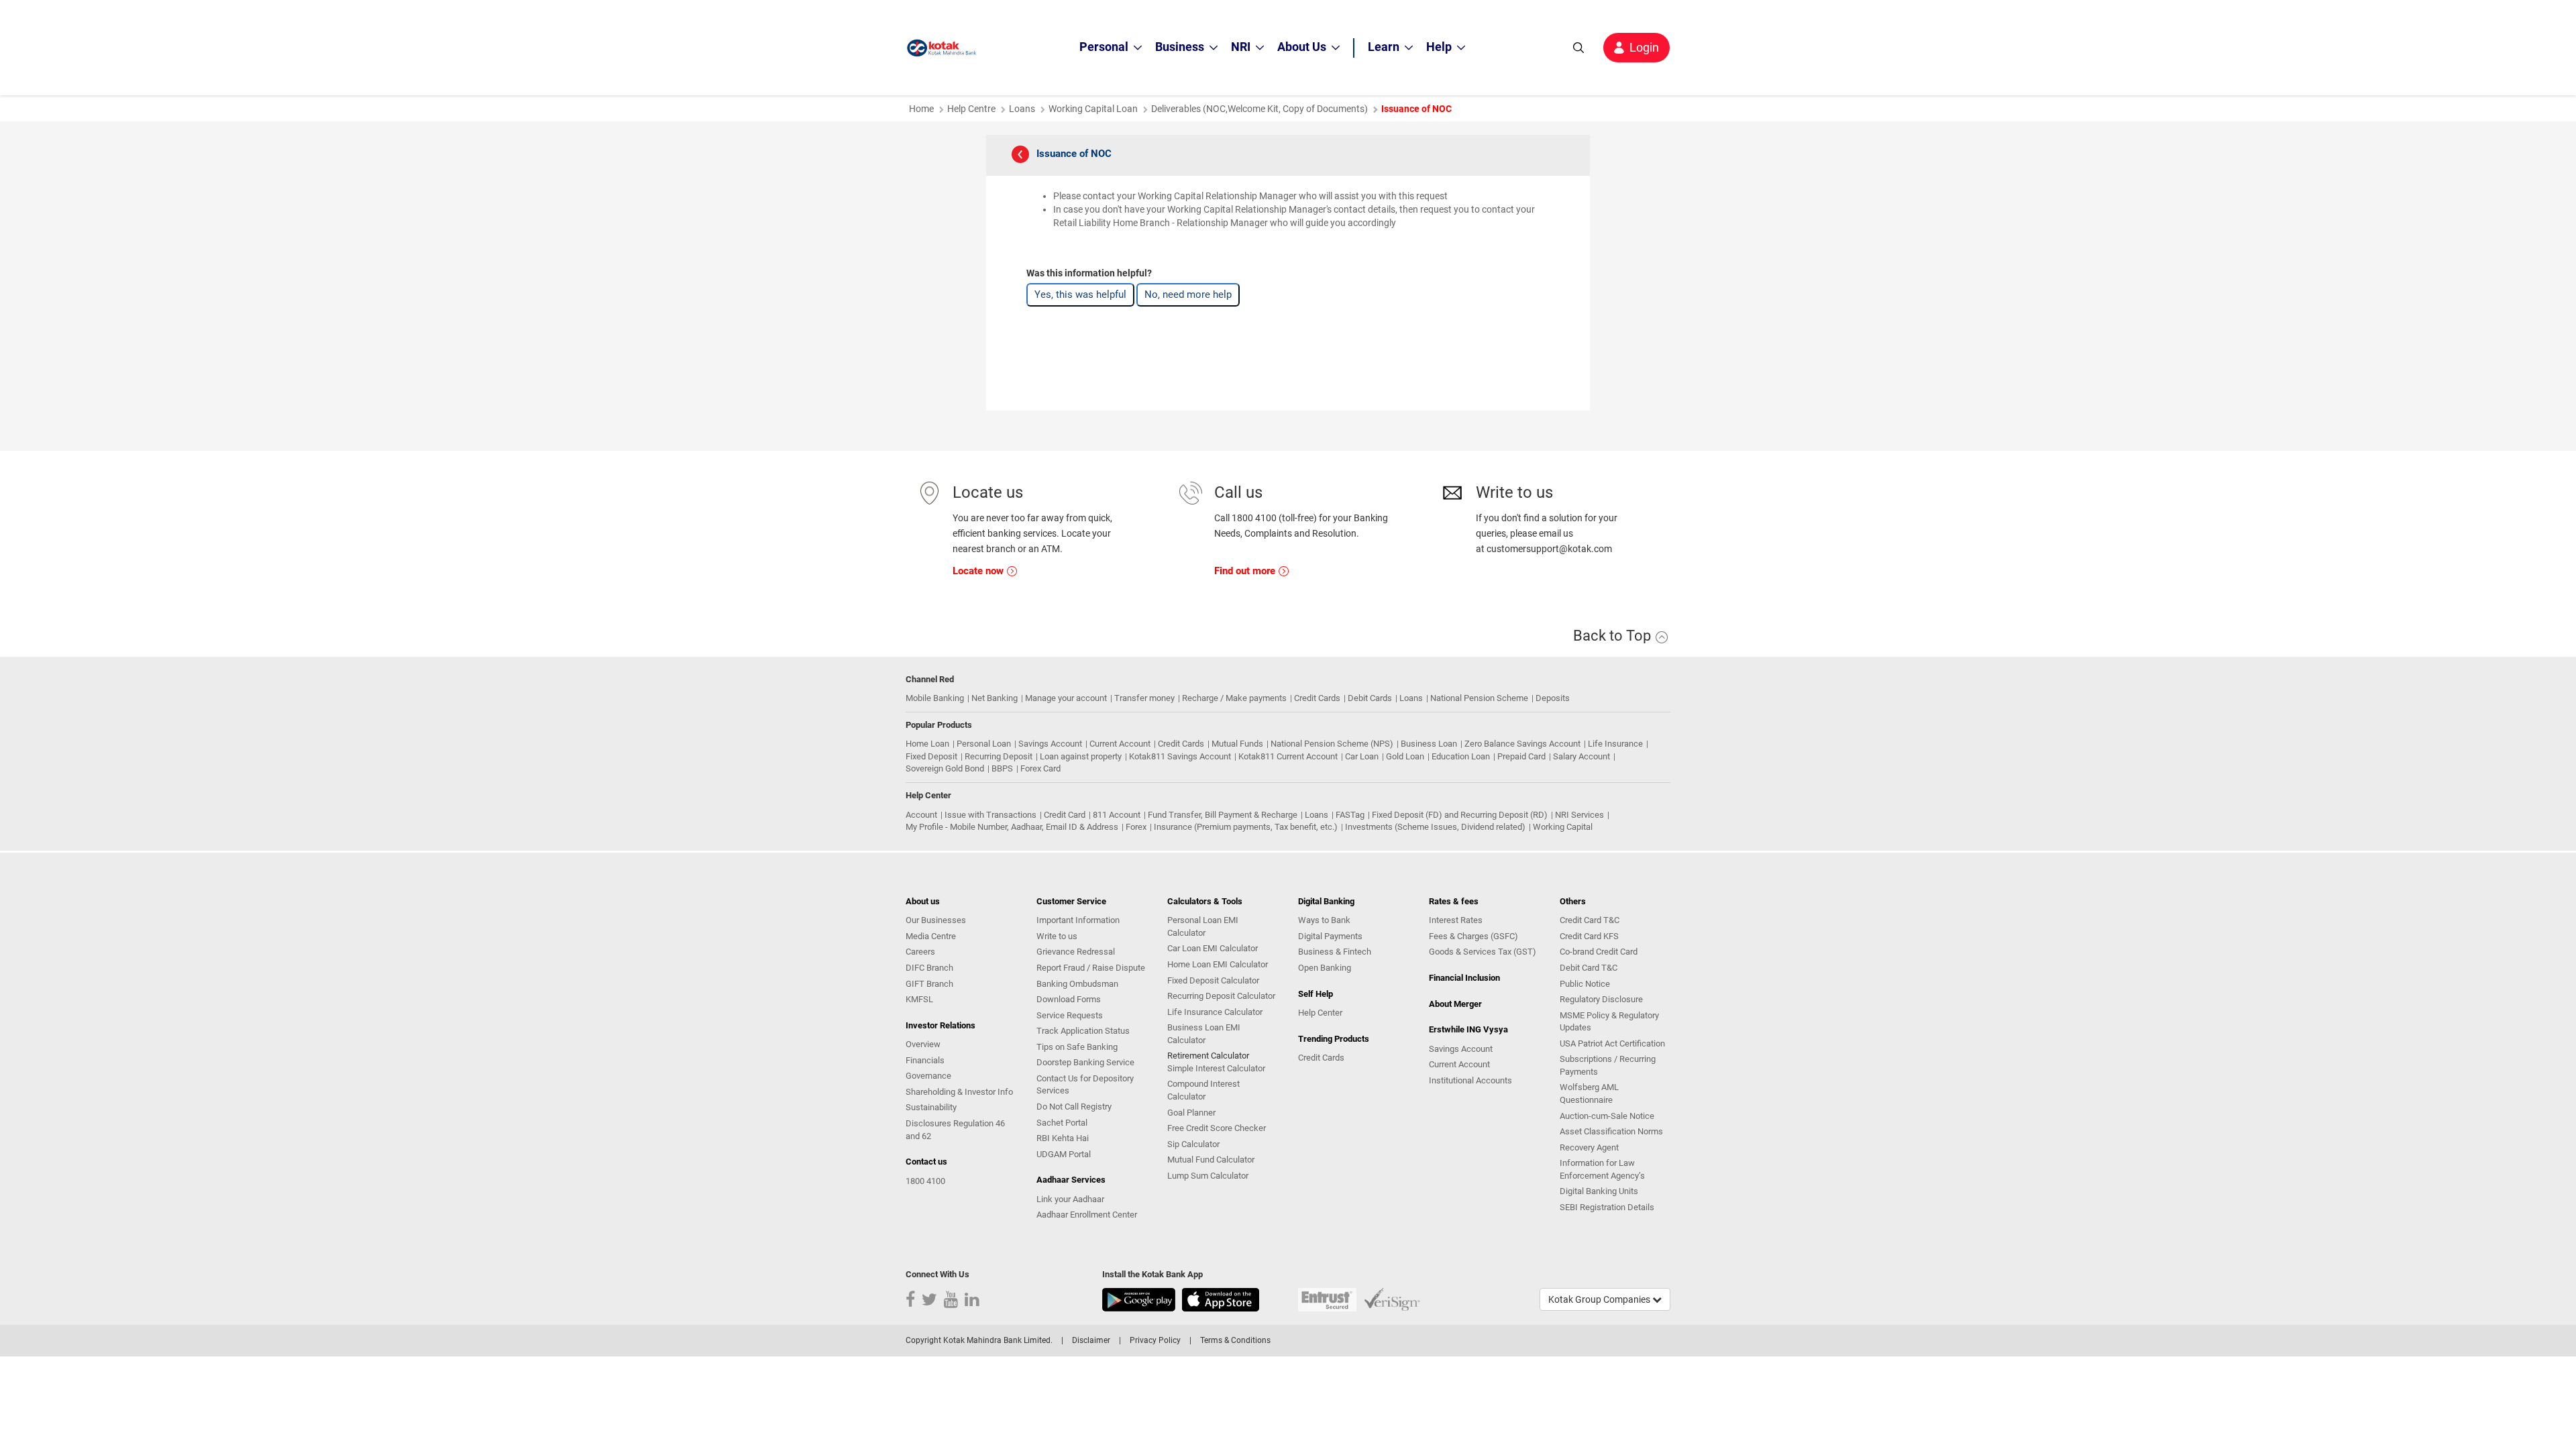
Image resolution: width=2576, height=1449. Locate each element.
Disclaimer (1091, 1340)
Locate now (979, 571)
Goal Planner (1191, 1113)
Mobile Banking (935, 698)
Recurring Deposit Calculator (1221, 996)
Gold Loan (1405, 756)
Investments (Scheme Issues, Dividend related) (1435, 827)
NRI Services (1579, 815)
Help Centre (971, 109)
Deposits (1553, 698)
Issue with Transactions (990, 815)
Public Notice (1585, 984)
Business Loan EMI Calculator (1204, 1034)
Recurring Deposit (999, 756)
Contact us (926, 1162)
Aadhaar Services (1071, 1180)
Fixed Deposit (931, 756)
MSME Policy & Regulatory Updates (1609, 1022)
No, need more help (1188, 294)
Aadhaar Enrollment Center (1087, 1215)
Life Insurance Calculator (1215, 1012)
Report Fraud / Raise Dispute (1091, 968)
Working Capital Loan (1093, 109)
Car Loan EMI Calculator (1213, 948)
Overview (923, 1044)
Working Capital (1563, 827)
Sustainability (931, 1107)
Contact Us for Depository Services (1085, 1085)
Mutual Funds (1237, 744)
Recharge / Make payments (1234, 698)
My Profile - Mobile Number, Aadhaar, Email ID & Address (1012, 827)
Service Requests (1070, 1015)
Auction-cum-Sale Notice (1607, 1116)
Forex (1136, 827)
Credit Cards (1317, 698)
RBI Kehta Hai (1063, 1138)
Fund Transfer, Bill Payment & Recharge (1223, 815)
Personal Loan (984, 744)
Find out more (1246, 571)
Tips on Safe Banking (1077, 1047)
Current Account (1120, 744)
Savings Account (1050, 744)
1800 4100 (925, 1181)
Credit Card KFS (1589, 936)
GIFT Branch (929, 984)
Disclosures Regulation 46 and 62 (955, 1130)
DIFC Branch (929, 968)
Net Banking (995, 698)
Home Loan (927, 744)
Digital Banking (1326, 901)
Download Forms (1069, 999)
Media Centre (931, 936)
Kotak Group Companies (1600, 1299)
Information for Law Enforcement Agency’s (1602, 1169)
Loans (1022, 109)
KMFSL (919, 999)
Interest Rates (1456, 920)
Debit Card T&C (1589, 968)
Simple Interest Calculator (1216, 1068)
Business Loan (1429, 744)
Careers (920, 952)
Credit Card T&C (1590, 920)
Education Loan (1461, 756)
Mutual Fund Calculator (1211, 1160)
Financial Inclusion (1464, 978)
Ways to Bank (1324, 920)
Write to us (1057, 936)
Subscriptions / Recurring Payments (1608, 1065)
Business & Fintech (1335, 952)
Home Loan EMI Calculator (1218, 964)
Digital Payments (1330, 936)
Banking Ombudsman (1077, 984)
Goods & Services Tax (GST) (1483, 952)
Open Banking (1325, 968)
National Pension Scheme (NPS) (1332, 744)
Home (921, 109)
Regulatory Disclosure (1601, 999)
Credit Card (1065, 815)
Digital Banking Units (1599, 1191)
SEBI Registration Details (1607, 1207)
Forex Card (1040, 768)
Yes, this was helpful (1080, 294)
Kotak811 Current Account (1288, 756)
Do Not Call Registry (1074, 1107)
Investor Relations (941, 1025)
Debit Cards (1370, 698)
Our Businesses (936, 920)
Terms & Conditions (1235, 1340)
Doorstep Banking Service (1085, 1062)
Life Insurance (1615, 744)
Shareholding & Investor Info (959, 1092)
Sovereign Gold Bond (945, 768)
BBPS (1002, 768)
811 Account (1117, 815)
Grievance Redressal (1076, 952)
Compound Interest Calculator (1203, 1090)
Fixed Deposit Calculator (1213, 980)
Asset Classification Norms (1611, 1131)
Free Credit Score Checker (1217, 1128)
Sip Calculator (1193, 1144)
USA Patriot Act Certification (1612, 1043)
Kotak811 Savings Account (1180, 756)
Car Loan (1362, 756)
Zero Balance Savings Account (1522, 744)
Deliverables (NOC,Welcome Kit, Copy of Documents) (1259, 109)
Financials (925, 1060)
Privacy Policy (1155, 1340)
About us (923, 901)
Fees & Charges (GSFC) (1473, 936)
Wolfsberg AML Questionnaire (1589, 1093)
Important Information (1078, 920)
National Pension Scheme (1479, 698)
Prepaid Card (1521, 756)
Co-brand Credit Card (1599, 952)
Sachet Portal (1062, 1123)
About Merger (1455, 1004)
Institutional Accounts (1470, 1080)
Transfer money (1144, 698)
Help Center (1320, 1013)
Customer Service (1071, 901)
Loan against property (1081, 756)
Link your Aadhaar (1070, 1199)
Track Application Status (1083, 1031)
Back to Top (1614, 636)
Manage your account (1066, 698)
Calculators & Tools (1205, 901)
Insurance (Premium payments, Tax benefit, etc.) (1246, 827)
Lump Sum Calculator (1208, 1176)
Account (921, 815)
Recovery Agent (1589, 1147)
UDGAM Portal (1064, 1154)
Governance (928, 1076)
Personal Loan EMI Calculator (1203, 926)
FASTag (1350, 815)
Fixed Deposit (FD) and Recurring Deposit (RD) (1460, 815)
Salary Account (1581, 756)
